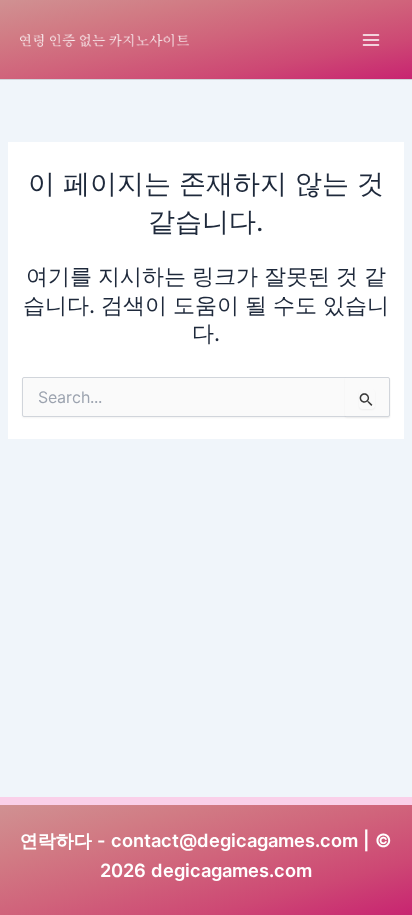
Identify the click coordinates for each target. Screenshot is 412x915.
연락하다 (56, 840)
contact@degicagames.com (234, 840)
